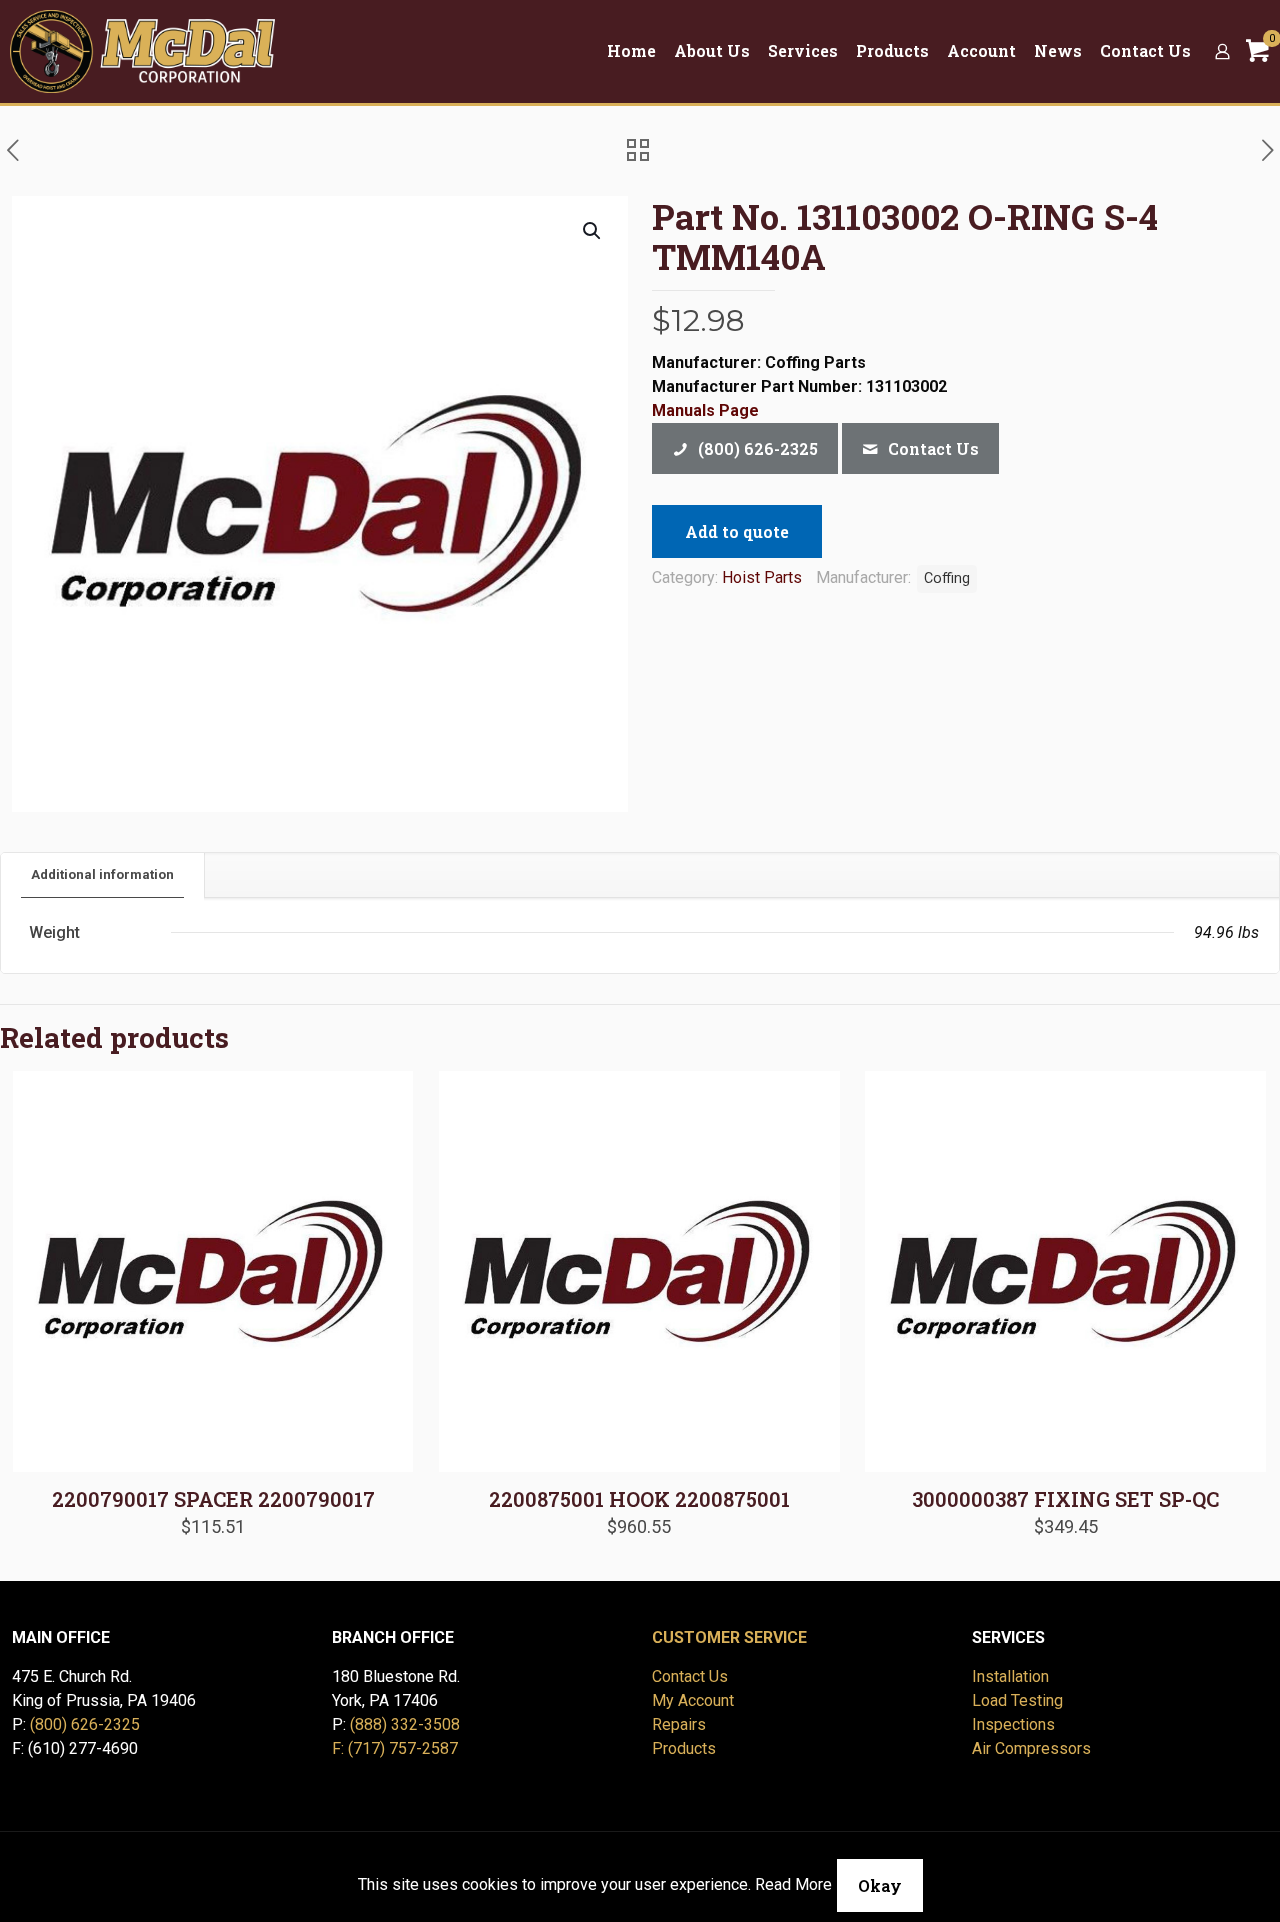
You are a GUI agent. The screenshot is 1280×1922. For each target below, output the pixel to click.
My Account (693, 1700)
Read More (793, 1884)
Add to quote (737, 531)
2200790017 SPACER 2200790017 (213, 1499)
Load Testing (1017, 1700)
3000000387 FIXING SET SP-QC (1065, 1499)
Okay (880, 1885)
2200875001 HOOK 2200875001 (639, 1499)
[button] (593, 231)
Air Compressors (1031, 1748)
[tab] (103, 875)
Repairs (679, 1724)
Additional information (102, 874)
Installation (1010, 1676)
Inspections (1013, 1724)
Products (684, 1748)
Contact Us (690, 1676)
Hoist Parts (762, 577)
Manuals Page (705, 410)
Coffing (947, 578)
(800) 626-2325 (85, 1724)
